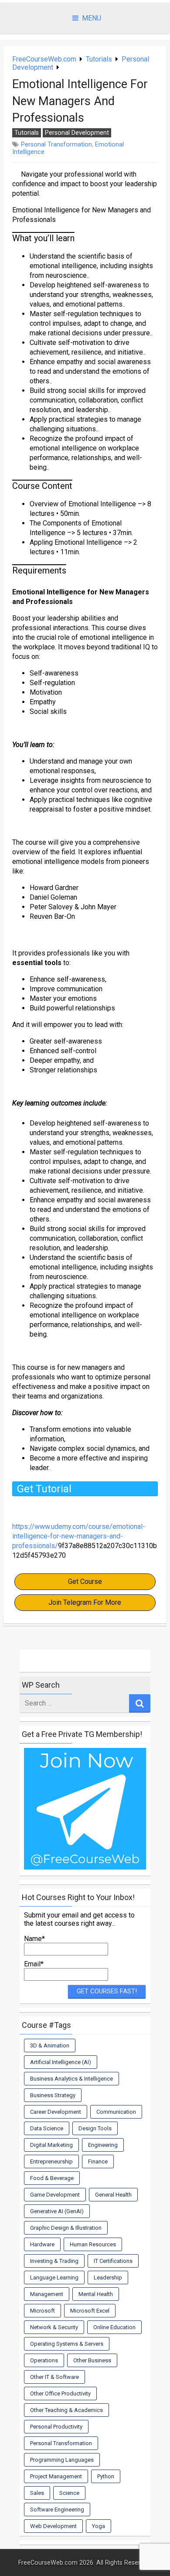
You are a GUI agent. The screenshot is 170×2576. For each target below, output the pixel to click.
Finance (98, 2161)
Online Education (114, 2327)
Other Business (92, 2360)
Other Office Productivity (60, 2393)
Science (69, 2493)
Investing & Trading (54, 2261)
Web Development (53, 2526)
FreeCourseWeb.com (44, 59)
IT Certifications (113, 2261)
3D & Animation (50, 2045)
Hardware (42, 2244)
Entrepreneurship (51, 2161)
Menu (92, 18)
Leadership (108, 2277)
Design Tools (95, 2128)
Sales (37, 2493)
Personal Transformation (56, 145)
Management (47, 2294)
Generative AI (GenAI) (57, 2211)
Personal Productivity (56, 2427)
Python (106, 2476)
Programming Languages (62, 2460)
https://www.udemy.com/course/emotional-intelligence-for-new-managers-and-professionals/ (79, 1536)
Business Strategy (53, 2095)
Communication (116, 2112)
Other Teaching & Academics (66, 2410)
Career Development (56, 2112)
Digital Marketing (51, 2145)
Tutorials (99, 59)
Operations (44, 2360)
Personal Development (77, 133)
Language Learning (54, 2277)
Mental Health (96, 2294)
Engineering (103, 2145)
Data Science (47, 2128)
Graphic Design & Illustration (66, 2228)
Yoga (99, 2526)
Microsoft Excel (90, 2311)
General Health (113, 2195)
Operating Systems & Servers (67, 2344)
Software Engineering (57, 2509)
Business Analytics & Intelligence (71, 2079)
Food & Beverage (52, 2178)
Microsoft (42, 2311)
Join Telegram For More (85, 1602)
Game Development (55, 2195)
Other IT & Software (54, 2377)
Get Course (85, 1581)
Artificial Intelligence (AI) (61, 2062)
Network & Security (54, 2327)
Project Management (56, 2476)
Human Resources (93, 2244)
